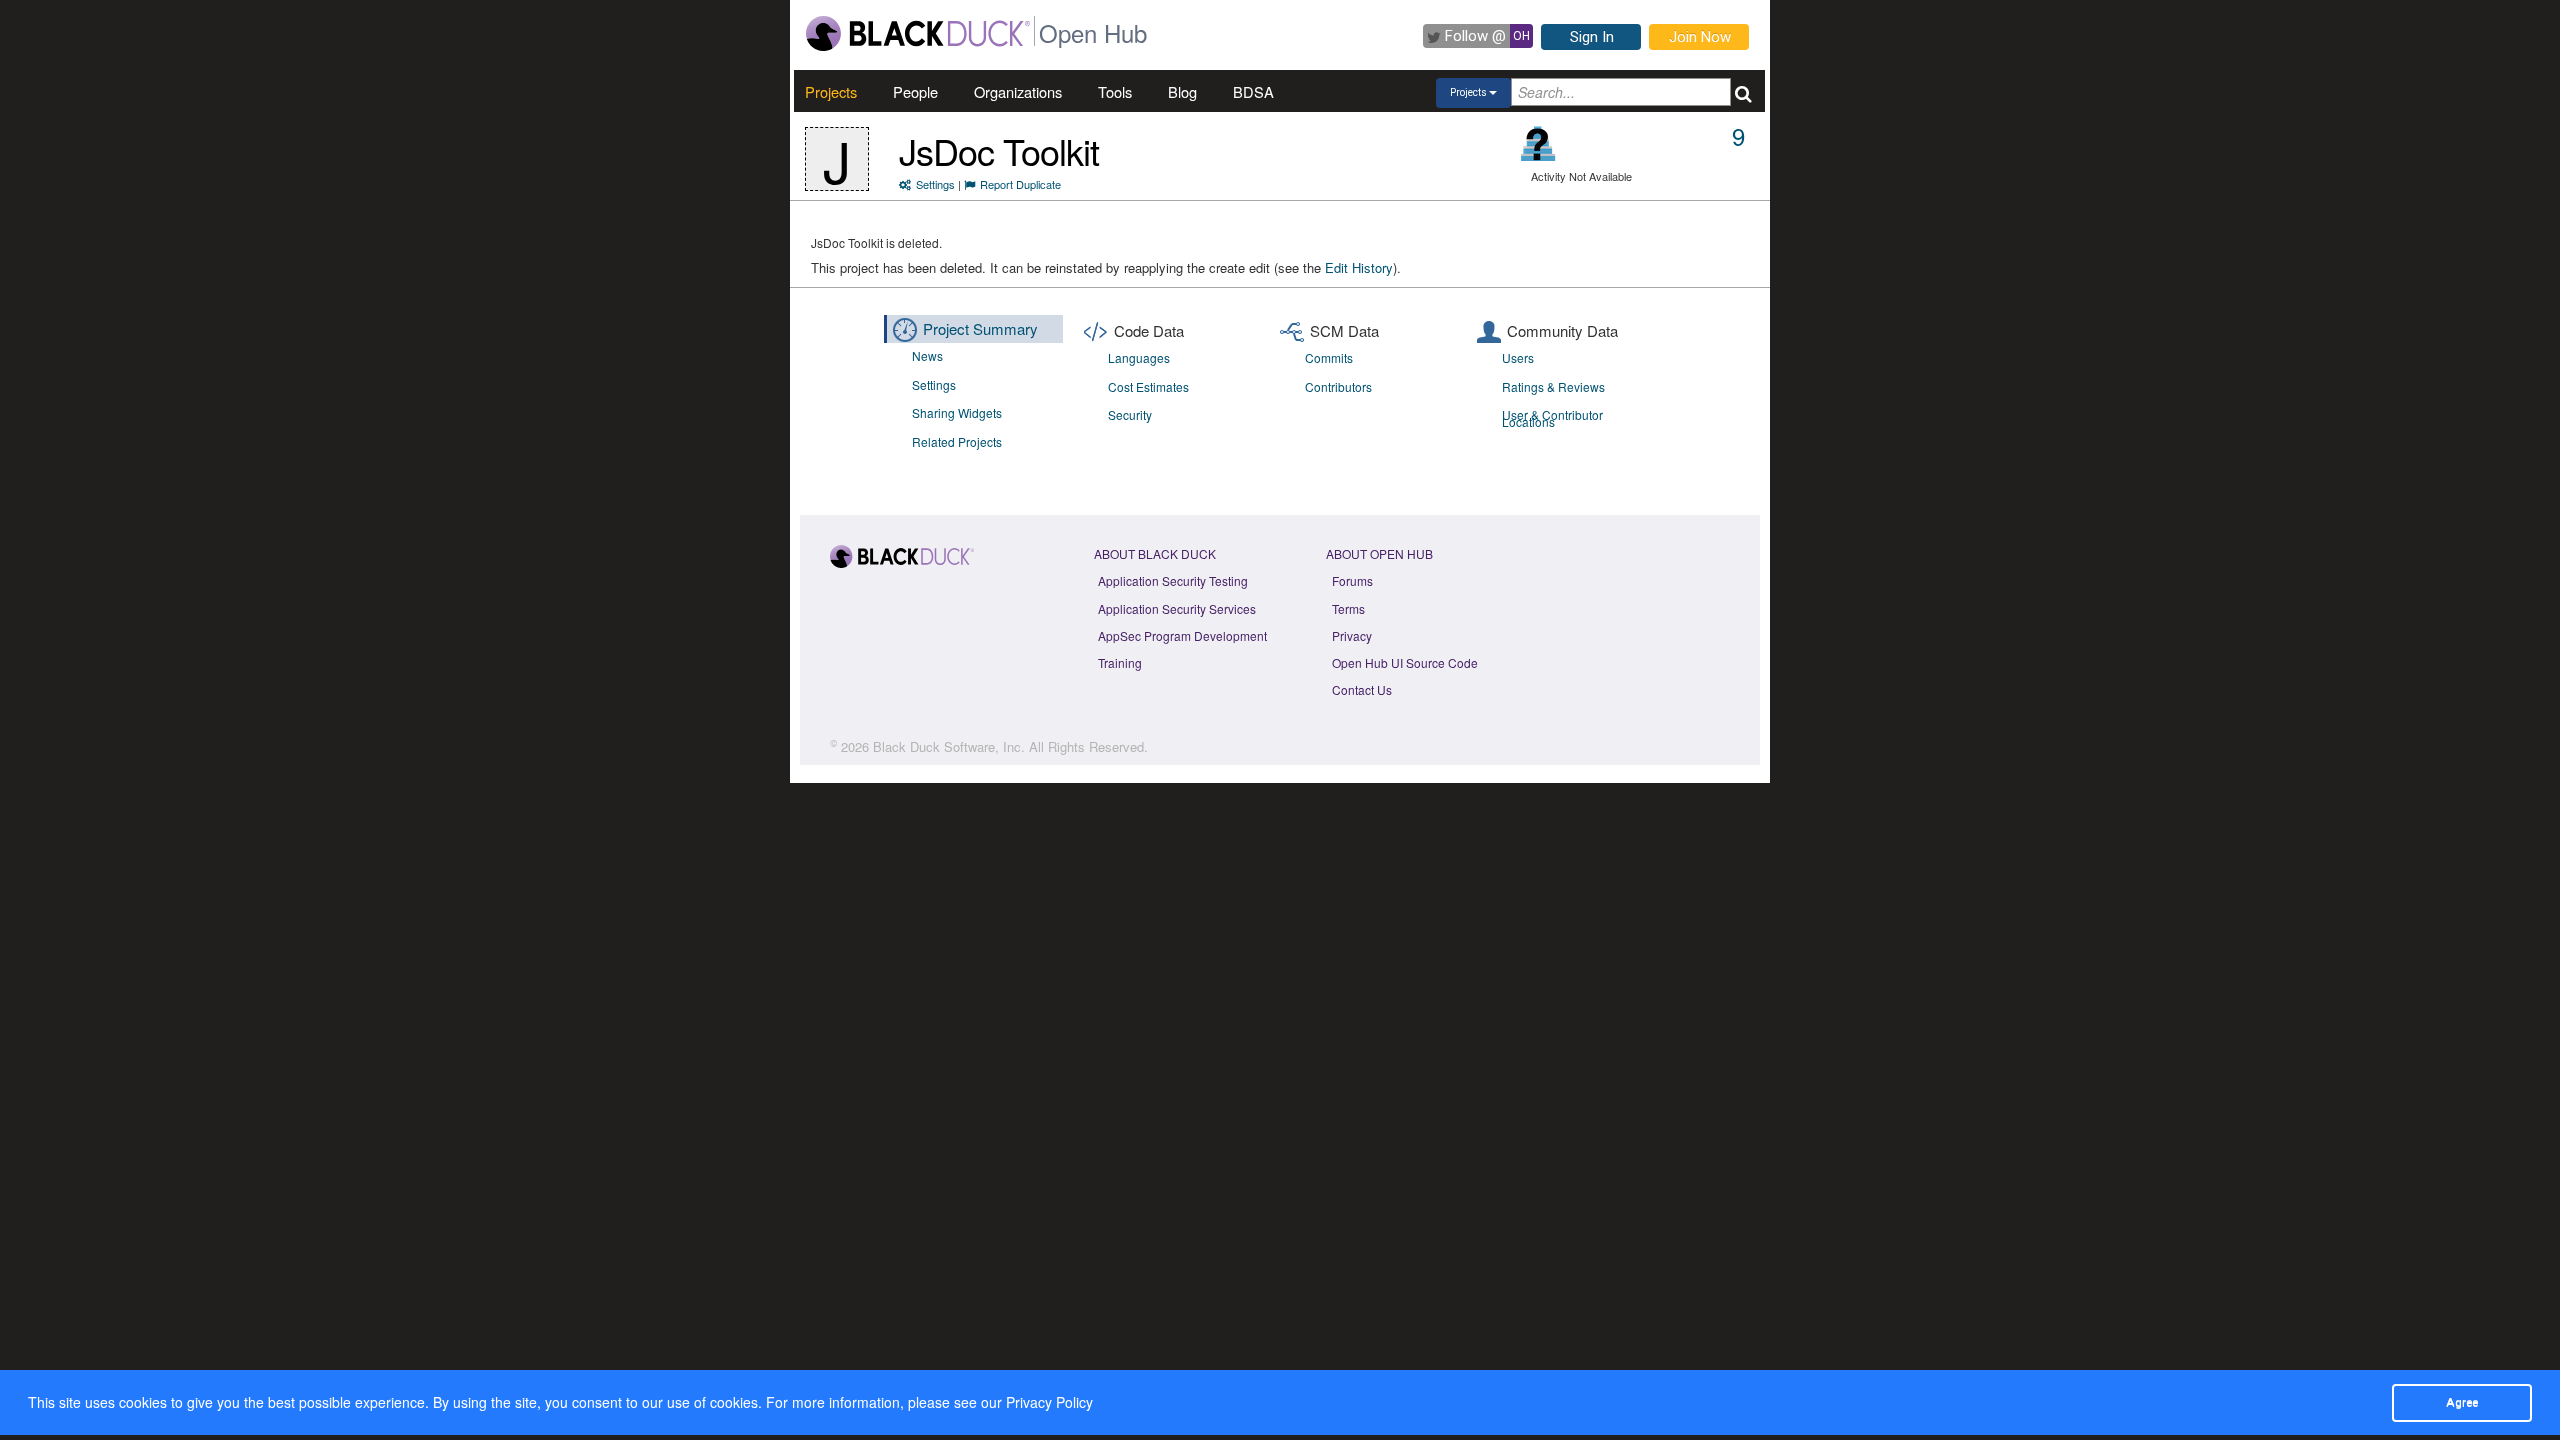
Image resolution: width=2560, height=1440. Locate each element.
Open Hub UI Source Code (1405, 662)
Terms (1348, 608)
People (915, 91)
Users (1518, 357)
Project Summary (980, 328)
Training (1120, 662)
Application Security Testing (1173, 580)
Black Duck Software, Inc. (949, 746)
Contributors (1338, 386)
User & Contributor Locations (1552, 418)
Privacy (1352, 635)
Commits (1329, 357)
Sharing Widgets (957, 412)
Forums (1352, 580)
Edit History (1359, 267)
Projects (831, 91)
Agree (2462, 1402)
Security (1130, 414)
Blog (1182, 91)
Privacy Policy (1049, 1402)
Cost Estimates (1148, 386)
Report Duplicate (1020, 184)
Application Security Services (1177, 608)
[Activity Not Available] (1538, 143)
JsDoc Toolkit (999, 150)
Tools (1115, 91)
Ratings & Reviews (1553, 386)
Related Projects (957, 441)
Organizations (1018, 91)
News (927, 355)
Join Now (1700, 37)
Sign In (1592, 37)
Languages (1139, 357)
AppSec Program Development (1182, 635)
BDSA (1253, 91)
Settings (935, 184)
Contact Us (1362, 689)
